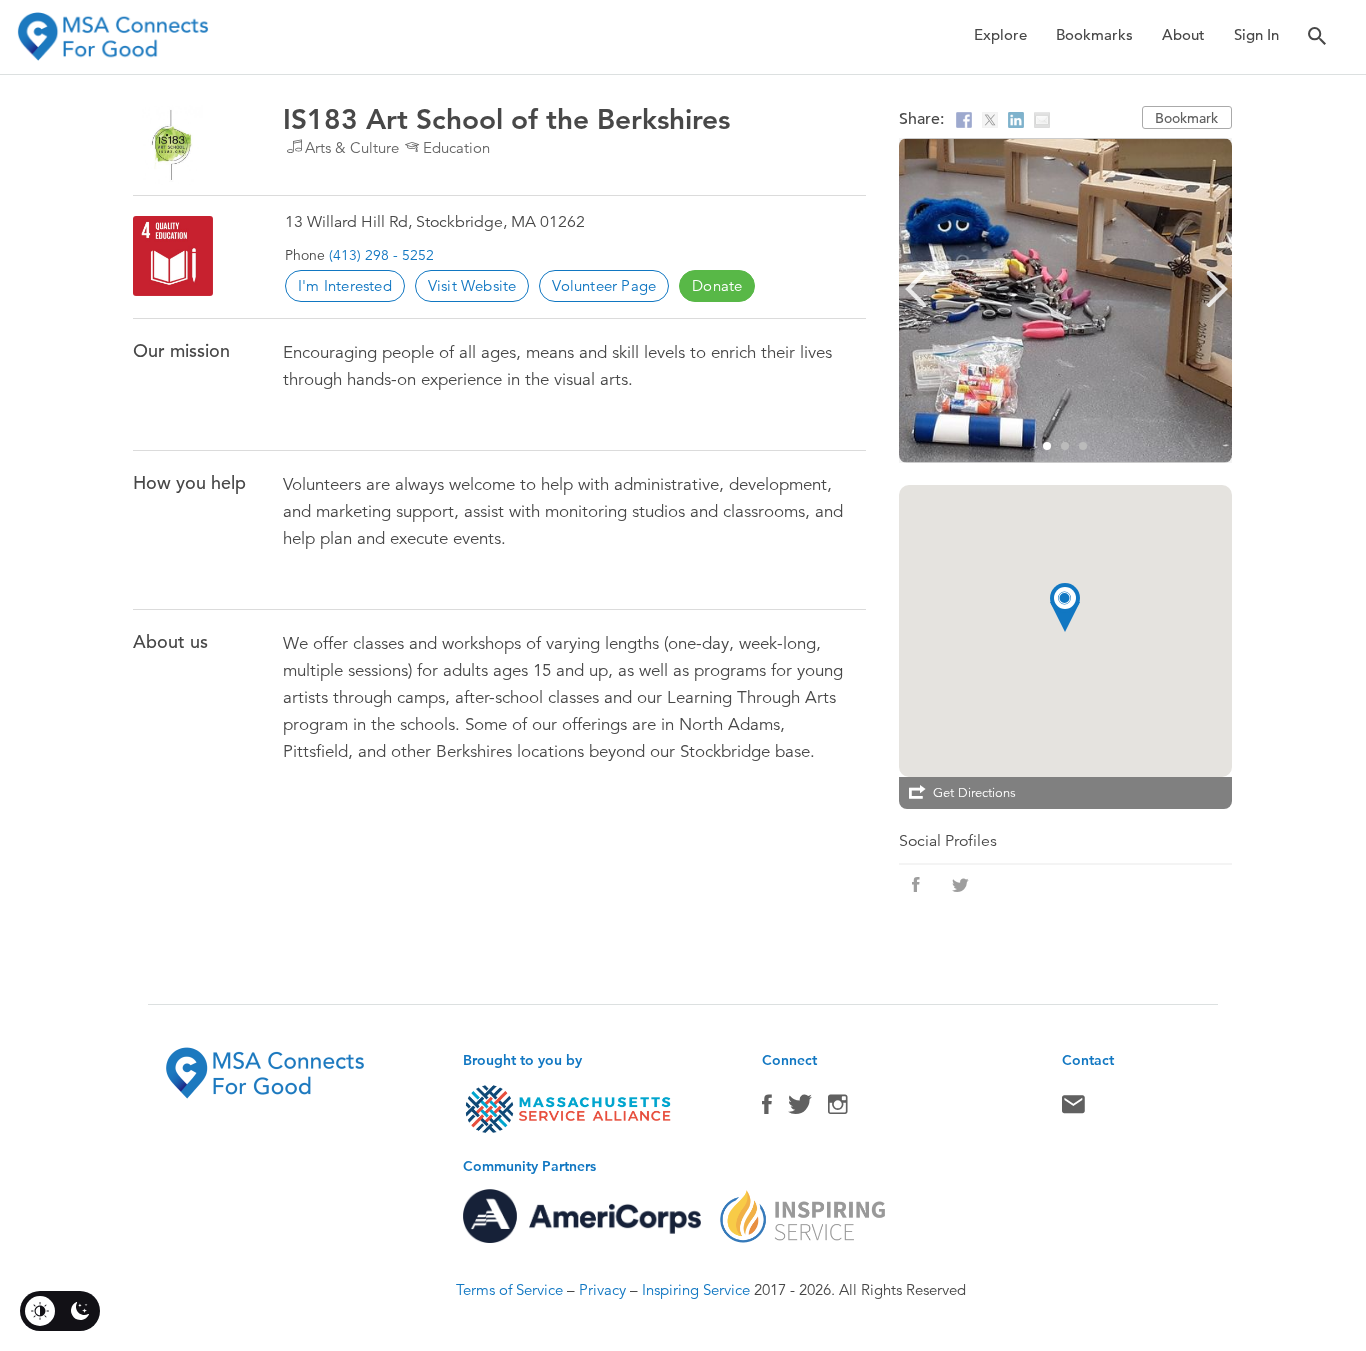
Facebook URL (916, 885)
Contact (1073, 1109)
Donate (717, 285)
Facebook (767, 1109)
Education (456, 147)
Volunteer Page (604, 285)
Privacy (602, 1289)
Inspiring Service (696, 1289)
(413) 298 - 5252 (381, 255)
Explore (1000, 34)
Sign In (1256, 34)
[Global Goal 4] (173, 256)
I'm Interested (345, 285)
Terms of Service (509, 1289)
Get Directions (974, 793)
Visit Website (472, 285)
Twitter (800, 1109)
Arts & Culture (352, 147)
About (1183, 34)
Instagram (838, 1109)
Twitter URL (960, 885)
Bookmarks (1094, 34)
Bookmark (1186, 118)
